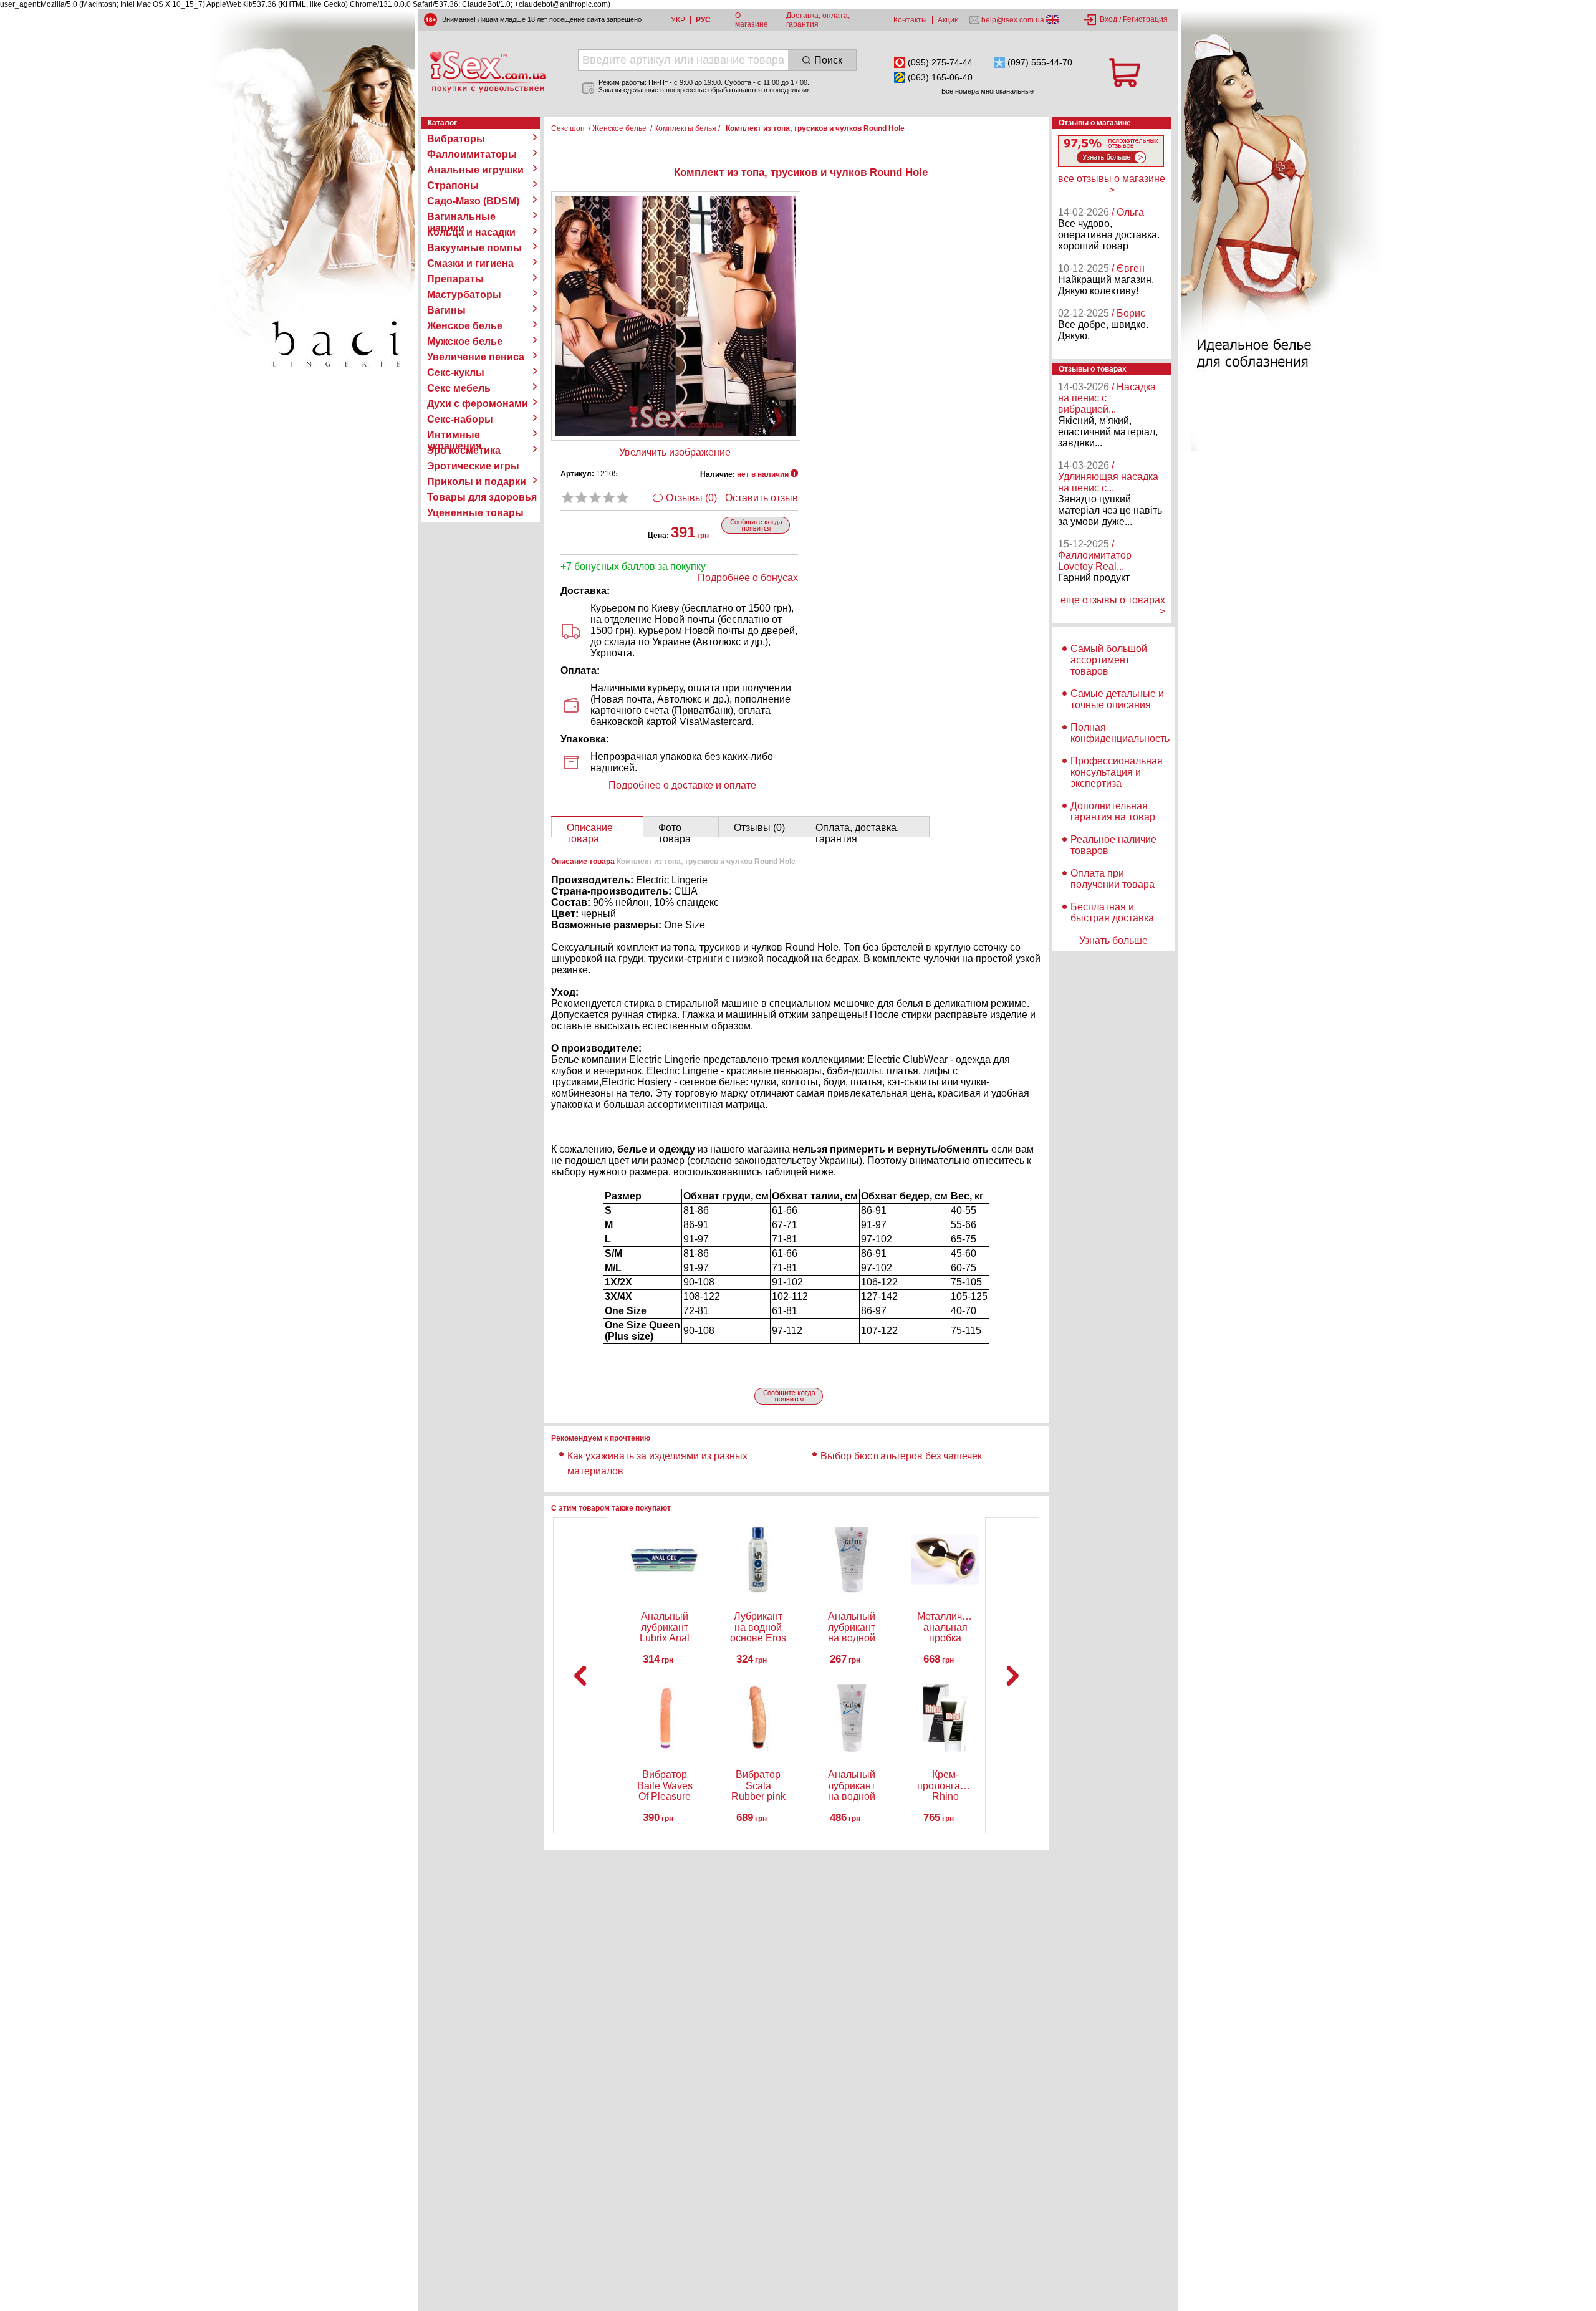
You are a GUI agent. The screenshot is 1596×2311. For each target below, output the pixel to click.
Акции (948, 20)
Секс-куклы (456, 372)
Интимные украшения (454, 435)
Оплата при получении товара (1113, 879)
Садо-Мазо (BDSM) (473, 201)
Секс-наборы (460, 419)
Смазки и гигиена (470, 263)
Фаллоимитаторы (472, 154)
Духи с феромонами (478, 404)
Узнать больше (1113, 940)
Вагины (446, 310)
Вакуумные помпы (474, 248)
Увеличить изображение (675, 452)
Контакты (910, 20)
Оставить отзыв (762, 498)
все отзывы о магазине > (1112, 184)
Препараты (455, 279)
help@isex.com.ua (1013, 20)
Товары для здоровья (482, 497)
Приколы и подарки (477, 482)
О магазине (752, 20)
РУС (703, 20)
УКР (678, 20)
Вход (1108, 19)
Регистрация (1145, 19)
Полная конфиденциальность (1120, 733)
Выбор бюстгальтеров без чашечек (901, 1456)
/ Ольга (1128, 212)
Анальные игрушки (475, 170)
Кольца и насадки (471, 232)
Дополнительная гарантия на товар (1113, 811)
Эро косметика (464, 450)
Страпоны (453, 185)
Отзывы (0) (691, 498)
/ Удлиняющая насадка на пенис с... (1108, 477)
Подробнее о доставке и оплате (682, 785)
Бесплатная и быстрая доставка (1112, 912)
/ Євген (1128, 268)
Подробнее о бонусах (748, 578)
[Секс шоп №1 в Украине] (488, 72)
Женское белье (465, 326)
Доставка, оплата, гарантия (818, 20)
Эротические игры (473, 466)
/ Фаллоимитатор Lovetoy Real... (1095, 555)
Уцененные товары (475, 513)
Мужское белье (465, 341)
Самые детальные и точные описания (1117, 699)
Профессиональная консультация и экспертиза (1117, 772)
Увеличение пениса (476, 357)
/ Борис (1128, 313)
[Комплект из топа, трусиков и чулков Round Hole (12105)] (560, 201)
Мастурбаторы (464, 295)
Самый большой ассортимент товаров (1109, 660)
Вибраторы (456, 139)
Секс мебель (459, 388)
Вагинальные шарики (461, 217)
